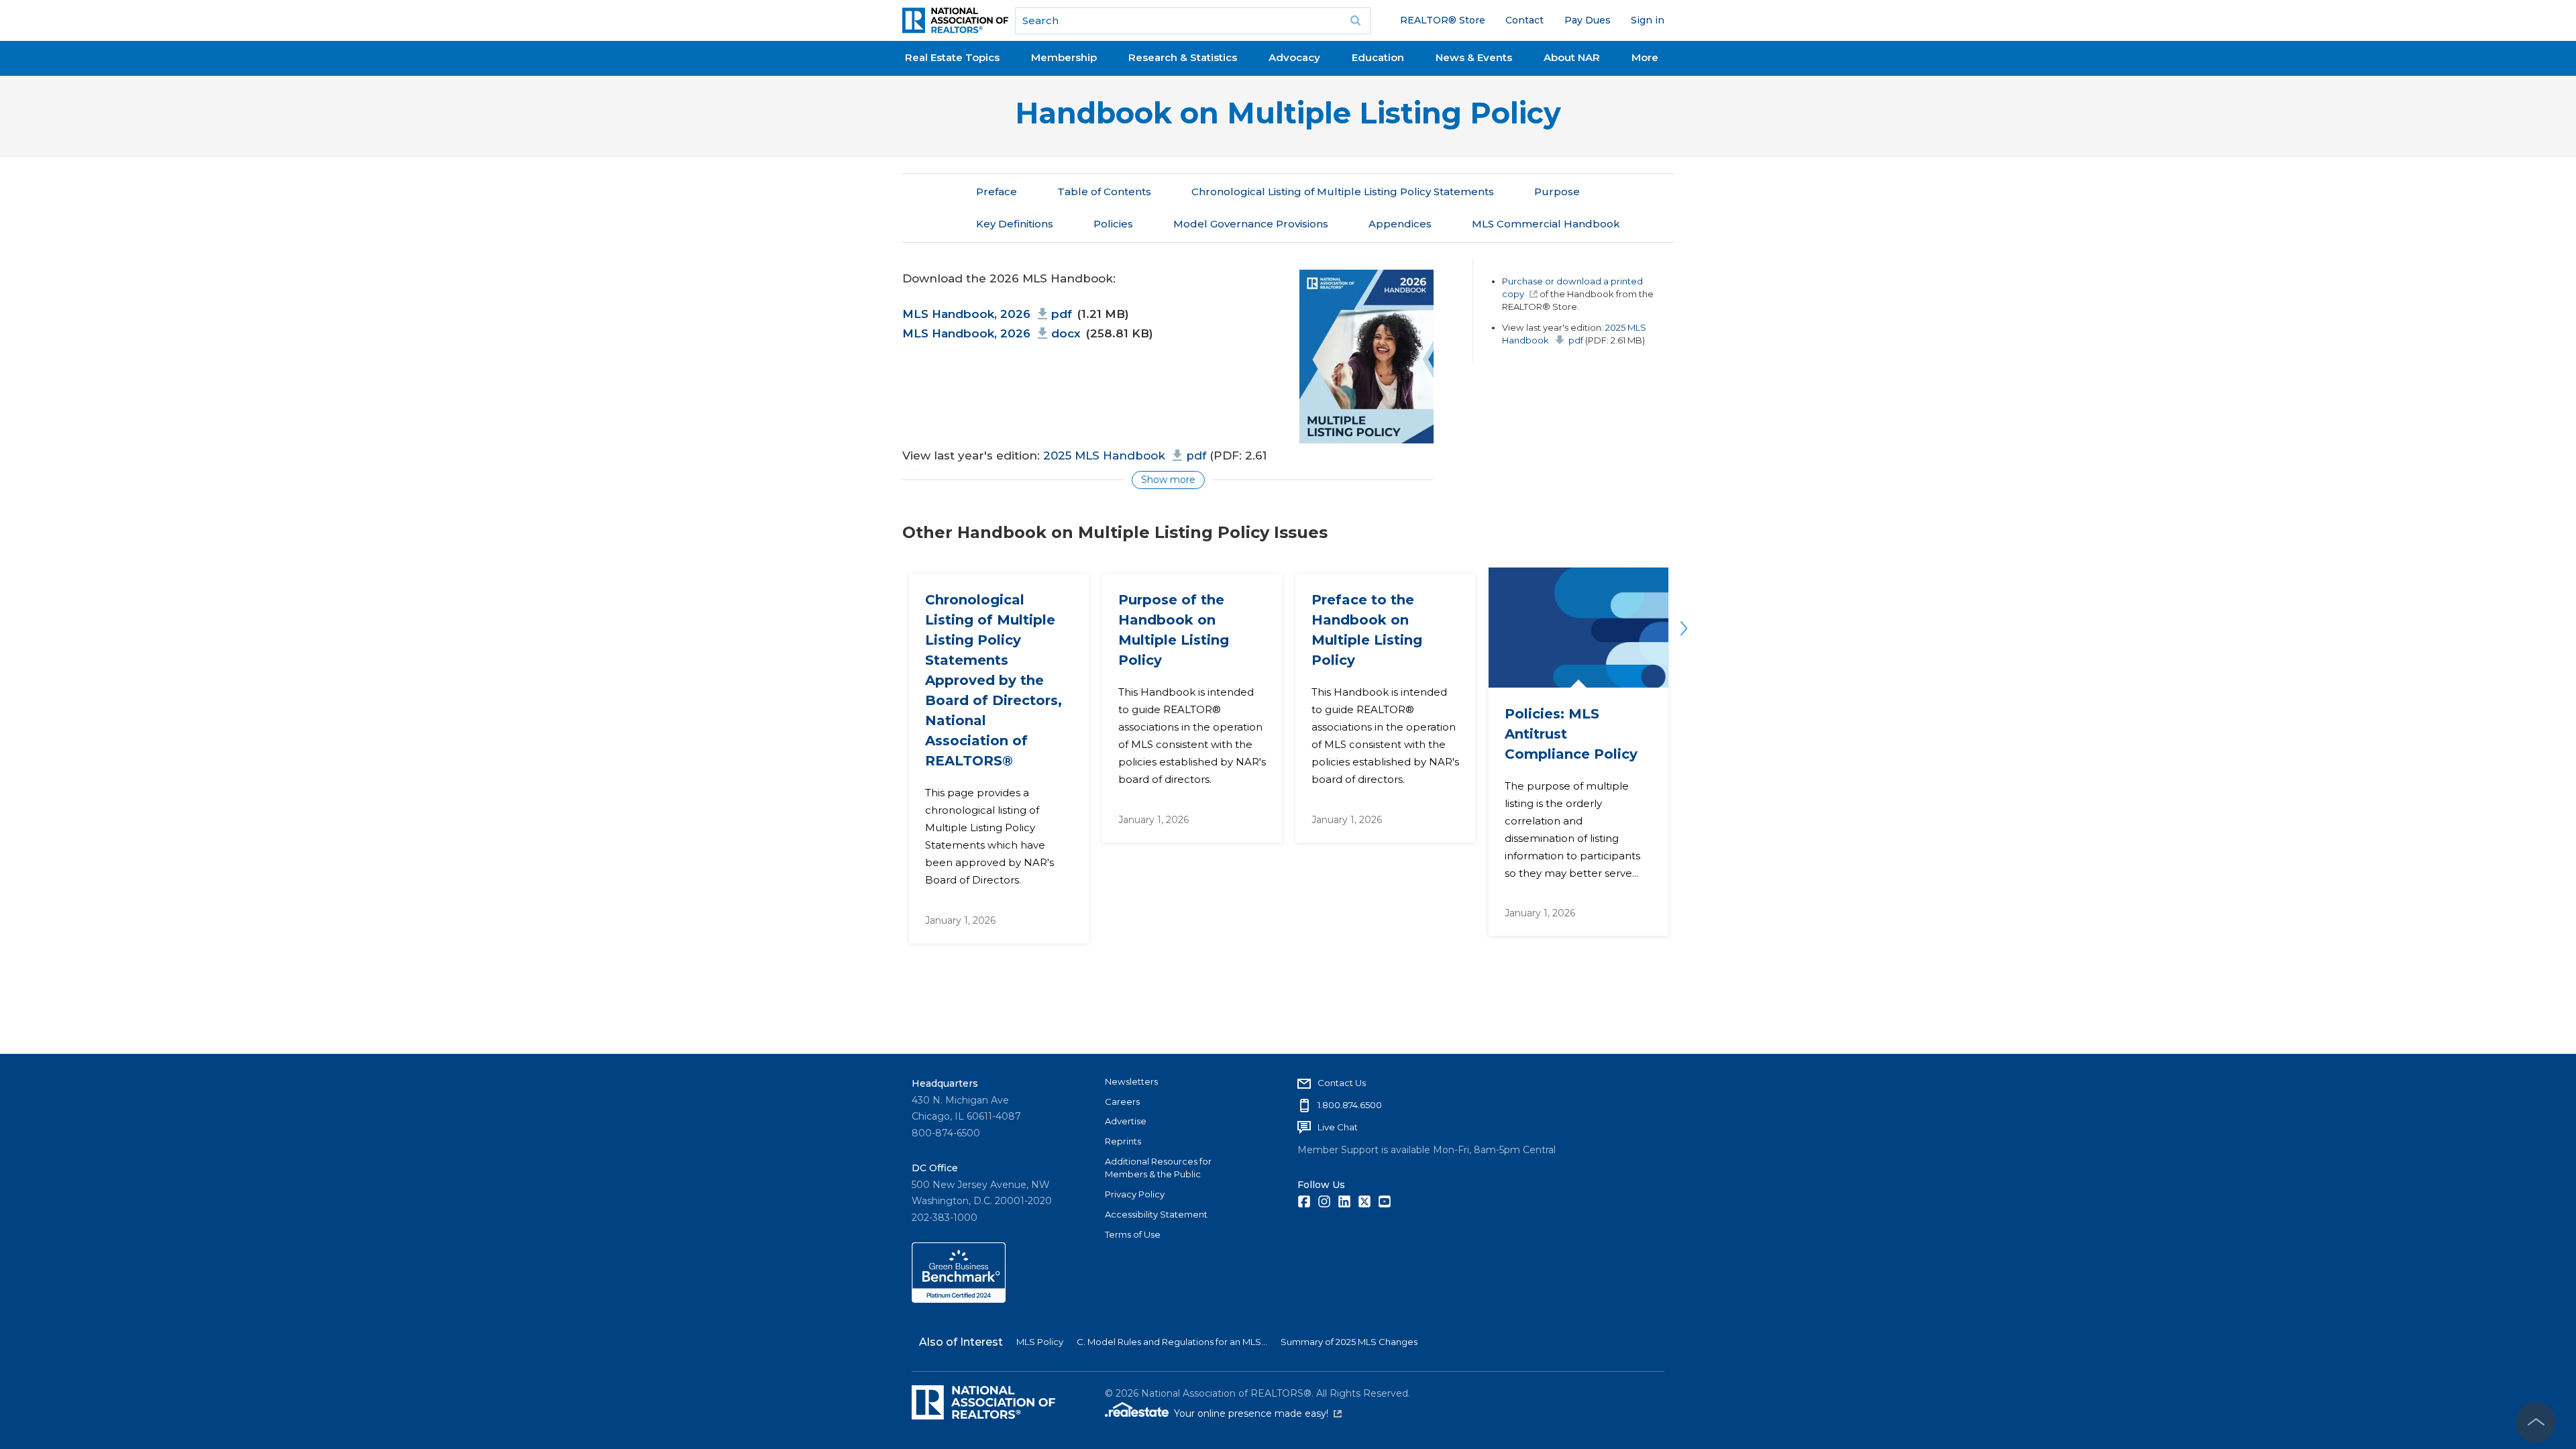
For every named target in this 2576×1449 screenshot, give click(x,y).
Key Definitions (1015, 224)
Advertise (1126, 1121)
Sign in (1648, 20)
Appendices (1400, 224)
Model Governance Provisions (1251, 224)
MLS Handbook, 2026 (987, 314)
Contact (1524, 20)
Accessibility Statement (1156, 1214)
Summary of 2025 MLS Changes (1349, 1342)
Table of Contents (1104, 192)
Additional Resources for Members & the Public (1158, 1168)
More (1645, 57)
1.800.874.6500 (1350, 1105)
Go (1356, 21)
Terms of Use (1133, 1234)
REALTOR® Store (1443, 20)
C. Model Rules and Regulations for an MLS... (1172, 1342)
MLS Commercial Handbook (1546, 224)
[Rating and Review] (959, 1299)
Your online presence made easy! (1258, 1413)
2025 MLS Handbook (1125, 455)
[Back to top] (2536, 1422)
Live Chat (1338, 1127)
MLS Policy (1040, 1342)
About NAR (1572, 57)
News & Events (1474, 57)
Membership (1064, 57)
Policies (1113, 224)
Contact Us (1342, 1083)
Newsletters (1131, 1081)
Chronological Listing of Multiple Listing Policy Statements (1343, 192)
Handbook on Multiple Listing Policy (1288, 113)
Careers (1122, 1102)
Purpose (1557, 192)
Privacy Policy (1135, 1194)
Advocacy (1294, 57)
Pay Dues (1588, 20)
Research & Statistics (1183, 57)
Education (1378, 57)
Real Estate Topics (952, 57)
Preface (997, 192)
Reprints (1123, 1141)
